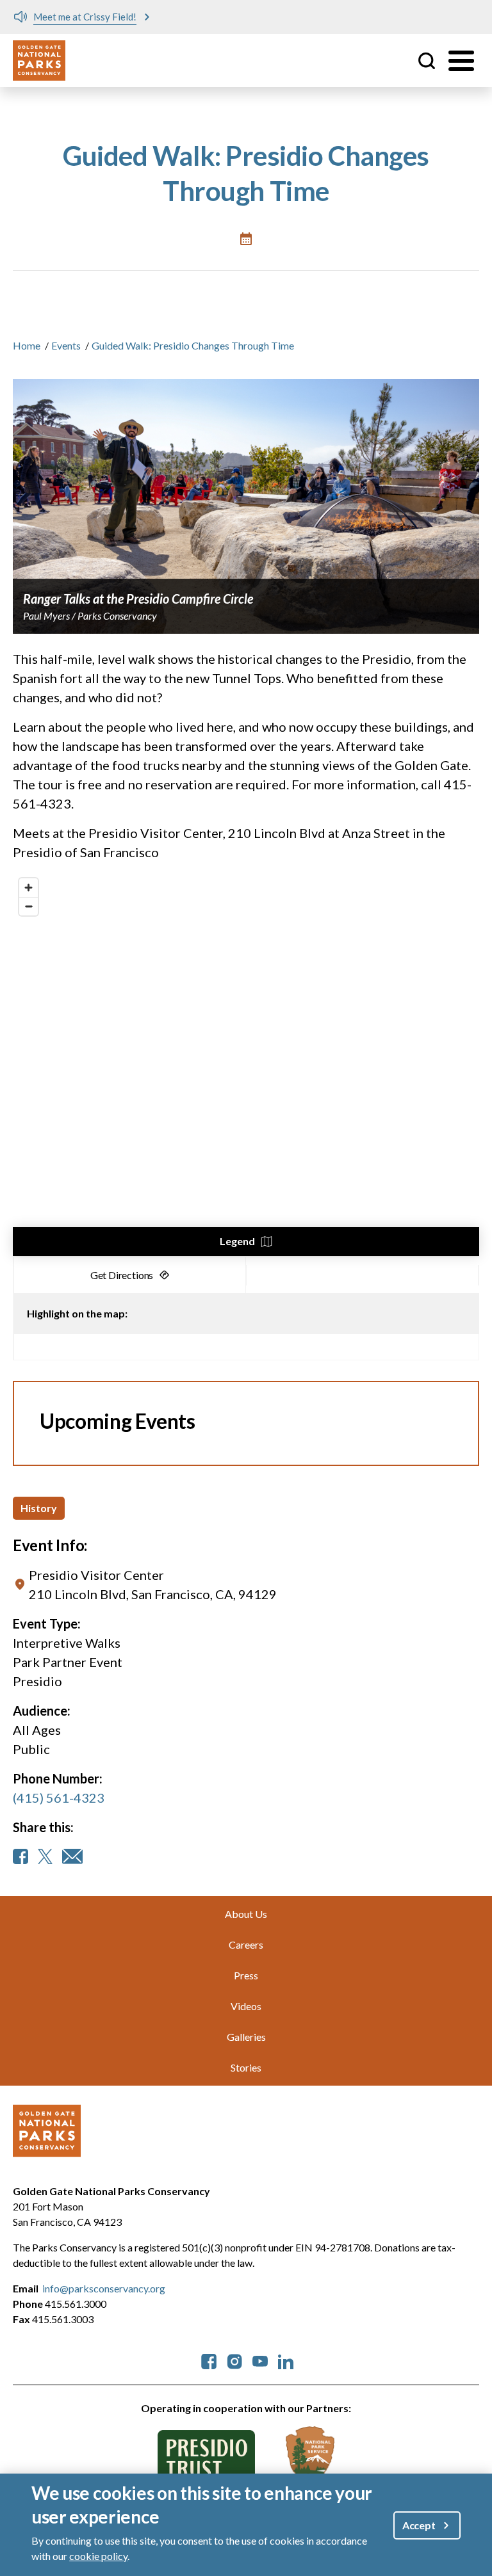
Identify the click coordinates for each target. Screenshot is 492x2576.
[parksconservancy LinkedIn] (286, 2360)
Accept (419, 2525)
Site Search (427, 61)
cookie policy (98, 2556)
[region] (246, 1064)
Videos (246, 2006)
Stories (246, 2067)
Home (27, 345)
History (39, 1508)
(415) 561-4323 (59, 1798)
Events (66, 345)
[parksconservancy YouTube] (260, 2360)
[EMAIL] (72, 1856)
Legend (237, 1241)
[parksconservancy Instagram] (234, 2360)
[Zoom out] (29, 906)
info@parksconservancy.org (104, 2288)
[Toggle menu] (461, 61)
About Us (246, 1914)
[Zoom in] (29, 888)
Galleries (246, 2037)
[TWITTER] (45, 1856)
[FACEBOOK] (20, 1856)
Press (246, 1975)
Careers (246, 1944)
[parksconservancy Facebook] (209, 2360)
